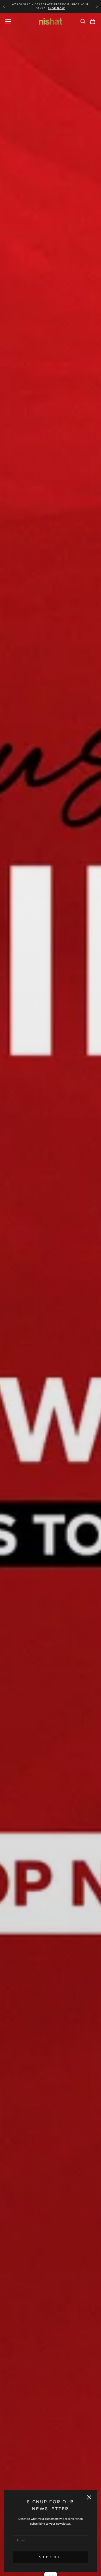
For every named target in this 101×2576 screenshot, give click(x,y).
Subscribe (50, 2557)
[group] (50, 1294)
